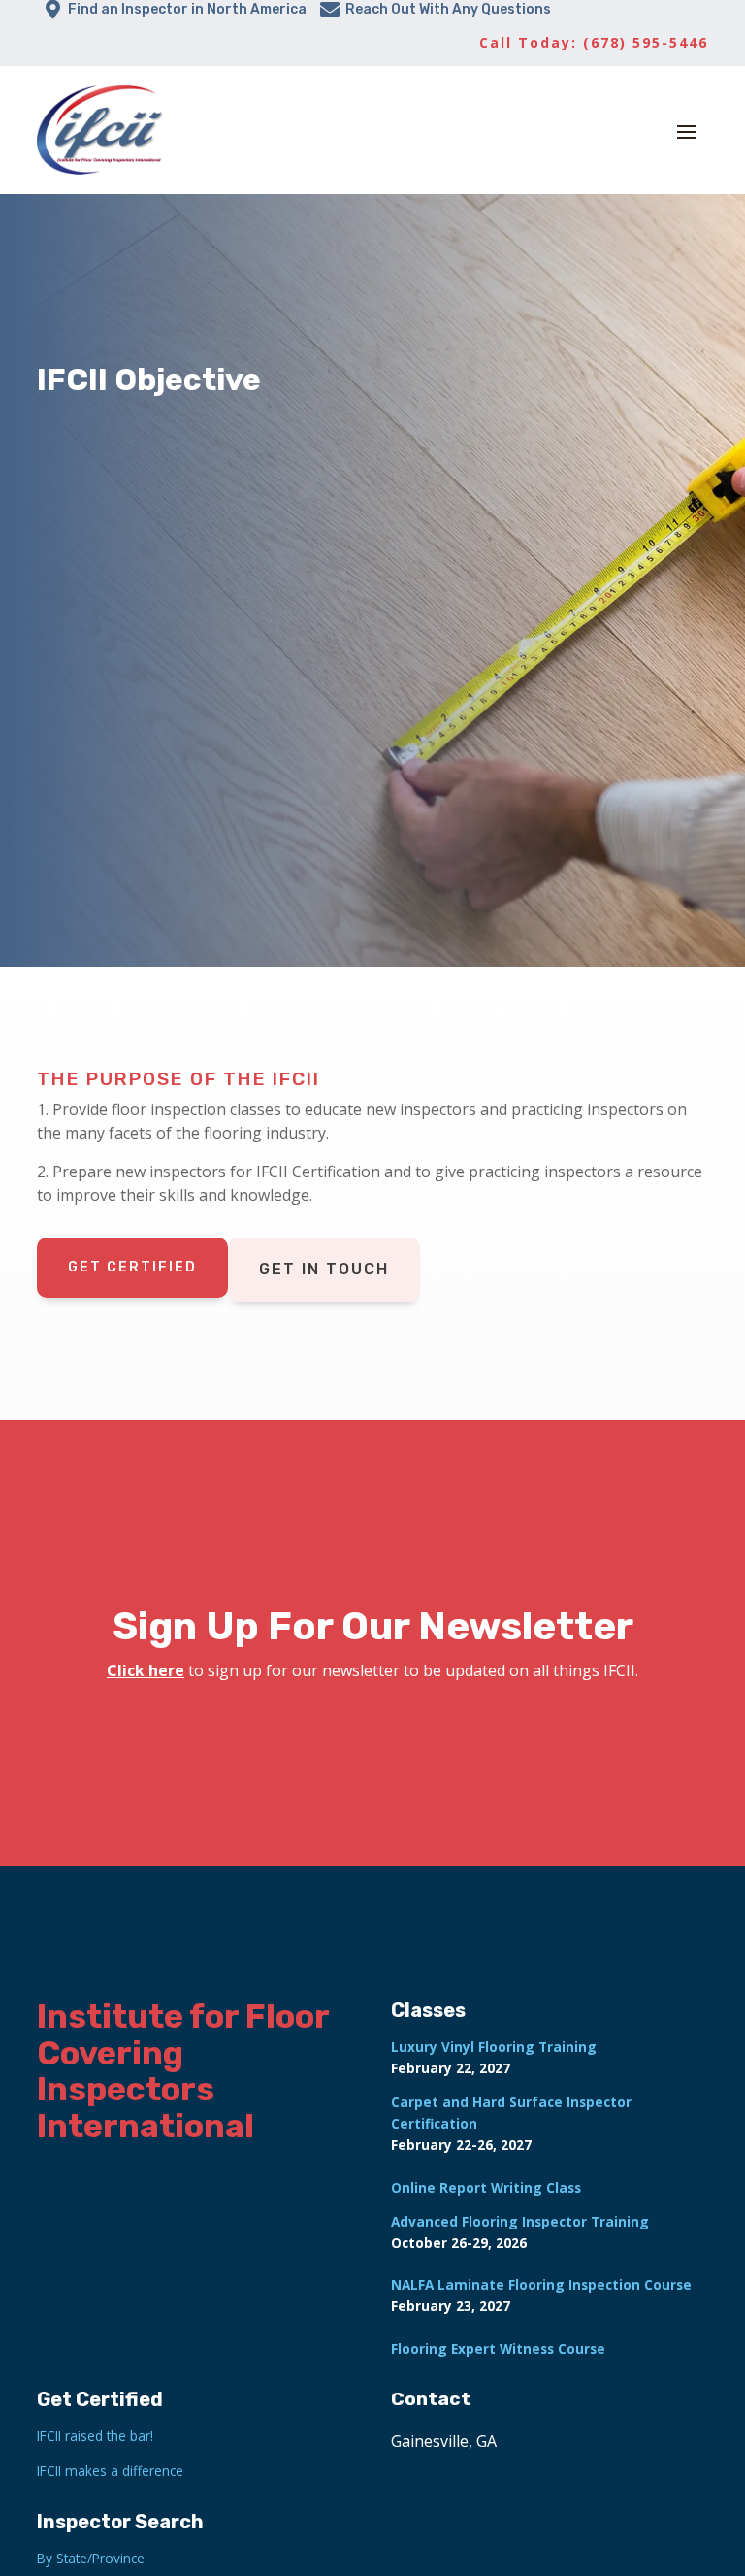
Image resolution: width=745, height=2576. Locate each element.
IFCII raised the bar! (95, 2436)
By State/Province (91, 2558)
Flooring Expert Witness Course (498, 2348)
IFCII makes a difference (110, 2471)
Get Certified (132, 1267)
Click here (146, 1670)
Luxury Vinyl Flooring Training (494, 2047)
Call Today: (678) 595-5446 (594, 42)
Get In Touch (324, 1269)
